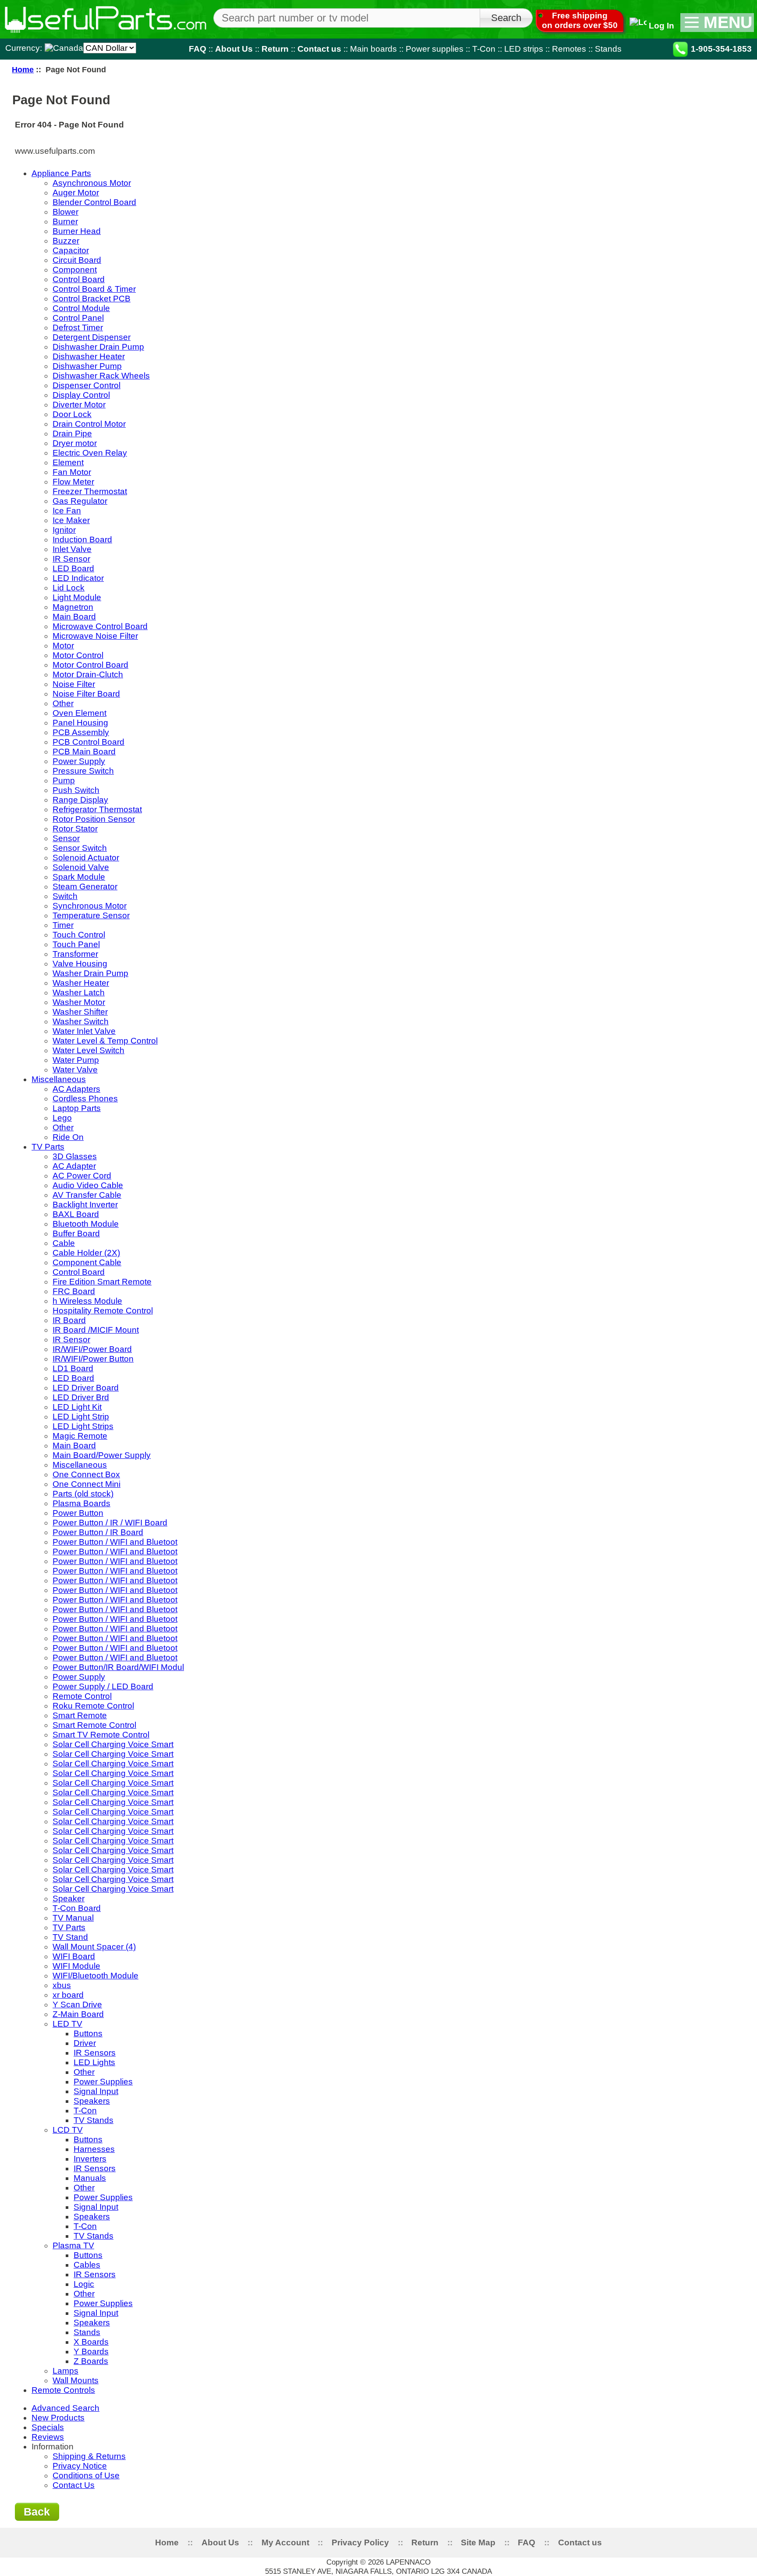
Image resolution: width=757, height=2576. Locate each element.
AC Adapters (76, 1089)
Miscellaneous (59, 1079)
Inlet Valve (72, 549)
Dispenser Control (87, 385)
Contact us (319, 49)
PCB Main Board (84, 752)
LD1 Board (73, 1368)
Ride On (68, 1137)
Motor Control (78, 655)
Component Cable (87, 1262)
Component (75, 270)
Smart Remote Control (94, 1725)
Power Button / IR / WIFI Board (110, 1523)
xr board (68, 1995)
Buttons (88, 2033)
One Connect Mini (87, 1484)
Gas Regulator (80, 501)
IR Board (69, 1320)
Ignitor (64, 530)
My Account (285, 2542)
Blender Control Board (94, 202)
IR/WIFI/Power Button (93, 1359)
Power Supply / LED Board (103, 1686)
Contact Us (74, 2485)
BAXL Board (76, 1214)
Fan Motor (72, 472)
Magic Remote (80, 1436)
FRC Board (74, 1291)
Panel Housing (80, 723)
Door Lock (72, 414)
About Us (234, 49)
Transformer (75, 954)
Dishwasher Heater (89, 356)
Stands (608, 49)
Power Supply (79, 761)
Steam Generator (85, 886)
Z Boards (91, 2361)
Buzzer (66, 241)
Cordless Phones (85, 1099)
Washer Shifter (80, 1012)
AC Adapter (74, 1166)
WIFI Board (74, 1956)
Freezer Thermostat (90, 491)
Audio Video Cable (88, 1185)
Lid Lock (69, 588)
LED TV (67, 2024)
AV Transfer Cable (87, 1195)
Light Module (77, 597)
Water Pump (76, 1060)
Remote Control (82, 1696)
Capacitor (71, 250)
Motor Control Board (90, 665)
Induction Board (82, 540)
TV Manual (73, 1918)
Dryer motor (75, 443)
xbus (62, 1985)
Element (68, 462)
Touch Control (79, 935)
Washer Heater (81, 983)
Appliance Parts (61, 173)
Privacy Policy (360, 2542)
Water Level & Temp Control (105, 1041)
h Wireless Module (87, 1301)
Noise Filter (74, 684)
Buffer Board (76, 1233)
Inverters (90, 2159)
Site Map (478, 2542)
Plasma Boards (81, 1503)
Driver (85, 2043)
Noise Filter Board (86, 694)
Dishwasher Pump (87, 366)
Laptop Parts (77, 1108)
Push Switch (76, 790)
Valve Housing (80, 964)
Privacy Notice (80, 2466)
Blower (65, 212)
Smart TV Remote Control (101, 1735)
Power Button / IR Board (98, 1532)
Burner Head (77, 231)
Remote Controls (63, 2390)
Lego (62, 1118)
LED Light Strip (81, 1417)
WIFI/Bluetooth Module (96, 1976)
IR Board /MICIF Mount (96, 1330)
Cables (87, 2265)
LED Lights (94, 2062)
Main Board (74, 617)
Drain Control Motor (89, 424)
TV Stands (94, 2120)
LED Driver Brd (81, 1397)
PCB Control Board (88, 742)
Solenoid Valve (81, 867)
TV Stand (70, 1937)
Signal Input (96, 2091)
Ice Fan (67, 511)
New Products (58, 2418)
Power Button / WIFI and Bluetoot (115, 1542)
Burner (65, 221)
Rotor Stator (75, 829)
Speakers (92, 2101)
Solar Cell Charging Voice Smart (113, 1744)
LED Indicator (78, 578)
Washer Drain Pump (90, 973)
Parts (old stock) (83, 1494)
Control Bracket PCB (92, 299)
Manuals (90, 2178)
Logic (84, 2284)
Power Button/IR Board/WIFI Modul (118, 1667)
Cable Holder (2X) (86, 1253)
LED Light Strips (83, 1426)
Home (23, 69)
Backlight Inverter (85, 1205)
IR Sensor (71, 559)
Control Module (81, 308)
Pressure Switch (83, 771)
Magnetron (73, 607)
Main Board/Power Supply (102, 1455)
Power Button (78, 1513)
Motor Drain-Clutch (88, 674)
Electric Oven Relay (90, 453)
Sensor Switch (80, 848)
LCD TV (68, 2130)
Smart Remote (80, 1715)
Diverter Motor (79, 405)
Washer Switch (81, 1021)
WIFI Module (76, 1966)
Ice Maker (71, 520)
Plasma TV (73, 2245)
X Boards (91, 2342)
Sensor (66, 838)
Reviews (48, 2437)
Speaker (69, 1898)
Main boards (373, 49)
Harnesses (94, 2149)
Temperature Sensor (91, 915)
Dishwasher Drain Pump (98, 347)
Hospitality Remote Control (103, 1311)
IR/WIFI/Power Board (92, 1349)
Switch (65, 896)
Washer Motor (79, 1002)
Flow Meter (73, 482)
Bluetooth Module (86, 1224)
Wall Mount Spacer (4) (94, 1947)
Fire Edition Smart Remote (102, 1282)
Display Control (81, 395)
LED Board (73, 568)
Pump (64, 780)
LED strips (524, 49)
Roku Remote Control (93, 1706)
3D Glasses (75, 1156)
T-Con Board (77, 1908)
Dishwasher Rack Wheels (101, 376)
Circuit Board (77, 260)
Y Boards (91, 2351)
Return (275, 49)
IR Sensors (95, 2053)
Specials (48, 2427)
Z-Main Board (78, 2014)
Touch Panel (76, 944)
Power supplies (435, 49)
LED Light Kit (77, 1407)
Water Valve (75, 1070)
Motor (63, 646)
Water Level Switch (88, 1050)
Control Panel (78, 318)
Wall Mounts (76, 2380)
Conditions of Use (86, 2475)
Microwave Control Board (100, 626)
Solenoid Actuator (86, 858)
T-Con (484, 49)
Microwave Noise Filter (95, 636)
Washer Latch (79, 993)
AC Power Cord (82, 1176)
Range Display (80, 800)
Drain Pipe (72, 433)
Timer (63, 925)
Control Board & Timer (94, 289)
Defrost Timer (78, 327)
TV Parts (48, 1147)
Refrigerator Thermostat (97, 809)
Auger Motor (76, 193)
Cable (64, 1243)
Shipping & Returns (89, 2456)
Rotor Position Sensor (94, 819)
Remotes (569, 49)
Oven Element (80, 713)
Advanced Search (65, 2408)
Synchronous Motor (90, 906)
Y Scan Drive (77, 2005)
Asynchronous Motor (92, 183)
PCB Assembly (81, 732)
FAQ (198, 49)
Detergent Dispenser (92, 337)
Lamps (65, 2371)
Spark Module (79, 877)
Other (63, 703)
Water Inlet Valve (84, 1031)
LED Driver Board (86, 1388)
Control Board (79, 279)
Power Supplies (103, 2082)
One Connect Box (86, 1474)
